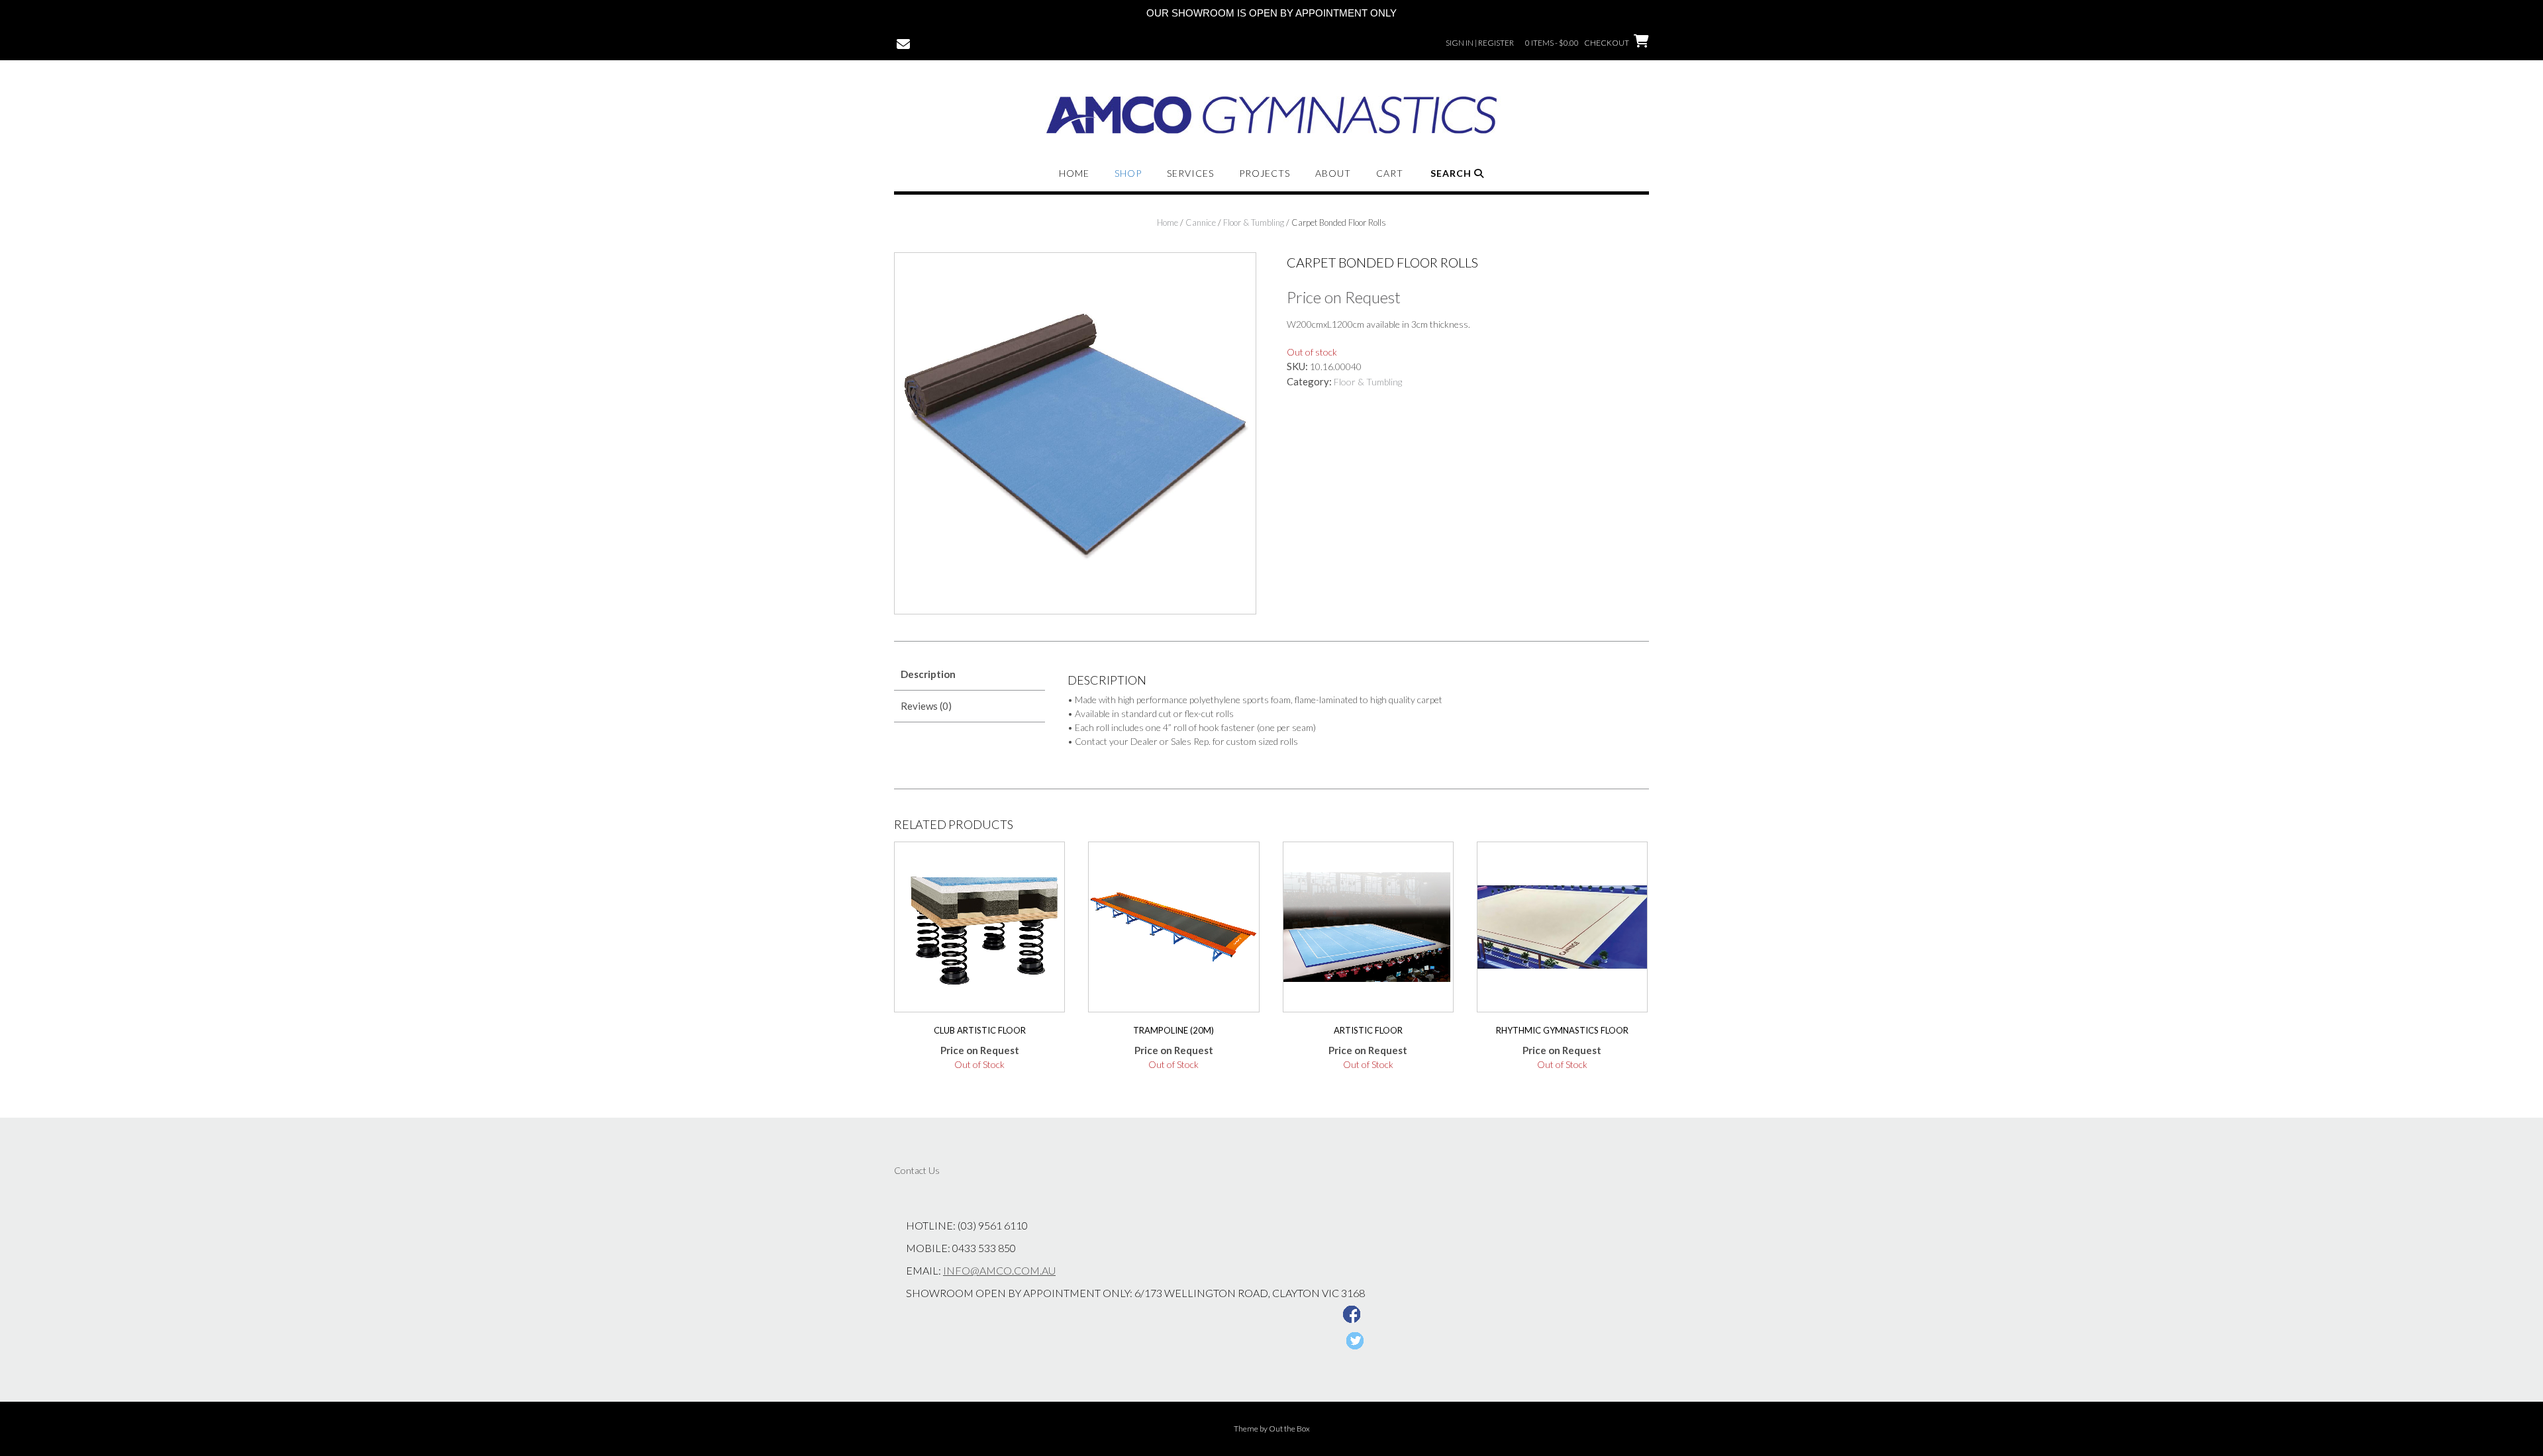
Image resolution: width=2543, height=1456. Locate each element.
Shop (1128, 173)
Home (1074, 173)
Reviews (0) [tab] (926, 706)
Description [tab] (928, 674)
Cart (1390, 173)
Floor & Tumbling (1254, 222)
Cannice (1201, 222)
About (1333, 173)
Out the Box (1289, 1429)
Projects (1265, 173)
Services (1190, 173)
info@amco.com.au (999, 1270)
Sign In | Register (1480, 43)
